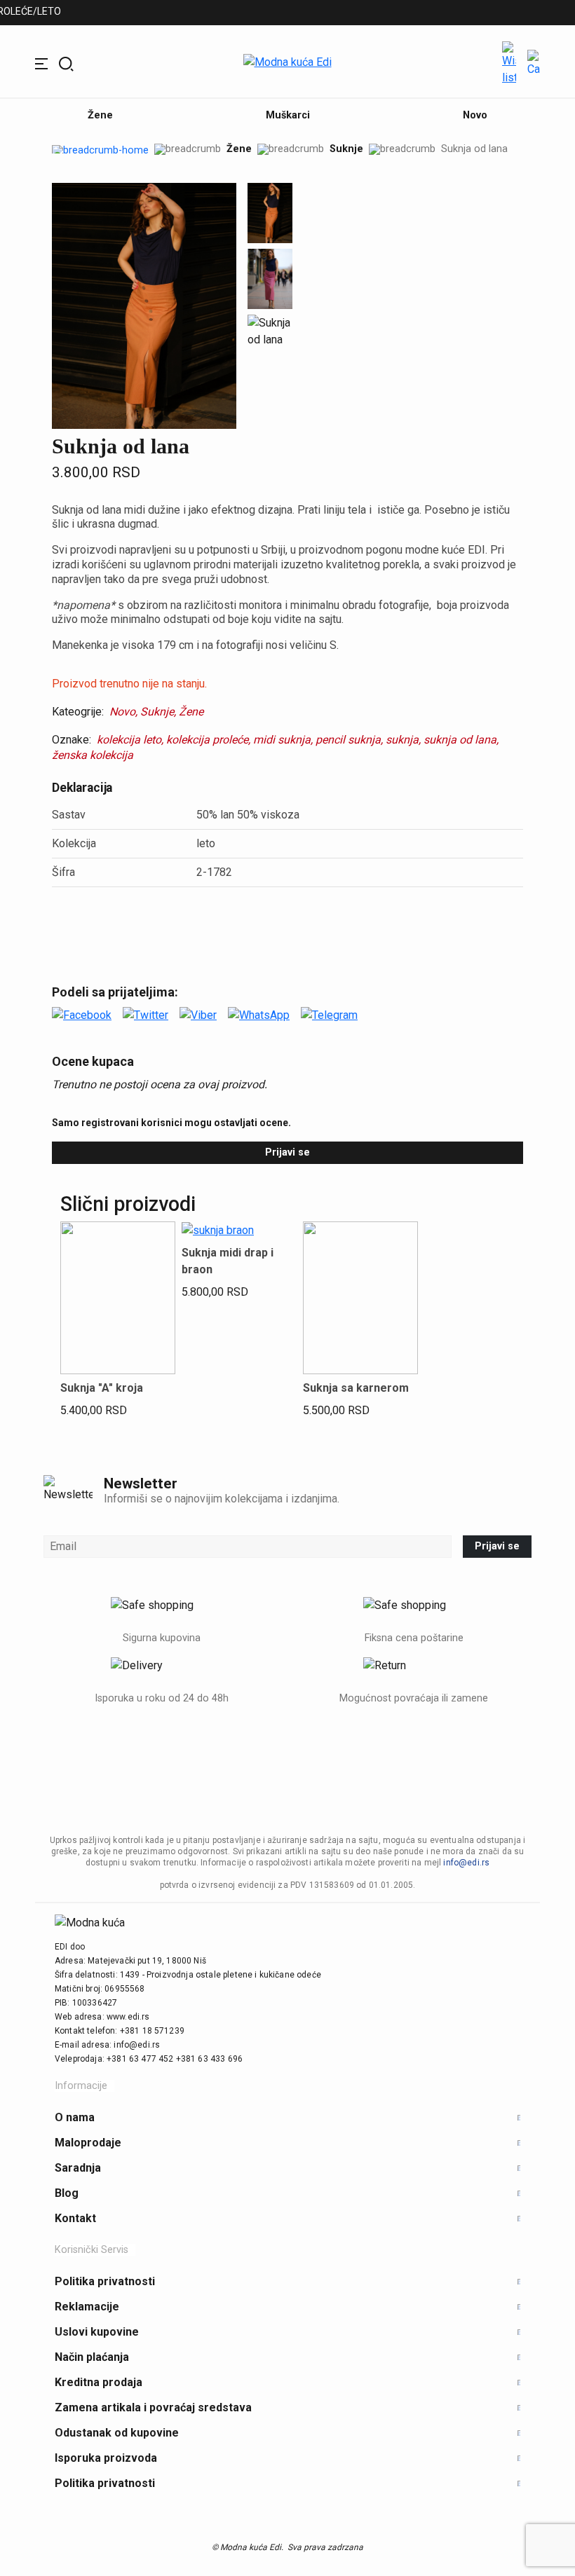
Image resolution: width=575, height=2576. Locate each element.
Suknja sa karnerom (356, 1388)
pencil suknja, (349, 740)
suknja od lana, (461, 740)
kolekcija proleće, (208, 740)
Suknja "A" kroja (102, 1388)
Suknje (346, 149)
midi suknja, (283, 740)
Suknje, (158, 712)
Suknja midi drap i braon (228, 1261)
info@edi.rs (466, 1863)
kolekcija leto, (130, 740)
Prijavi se (287, 1152)
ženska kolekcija (93, 755)
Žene (239, 149)
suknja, (403, 740)
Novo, (123, 712)
